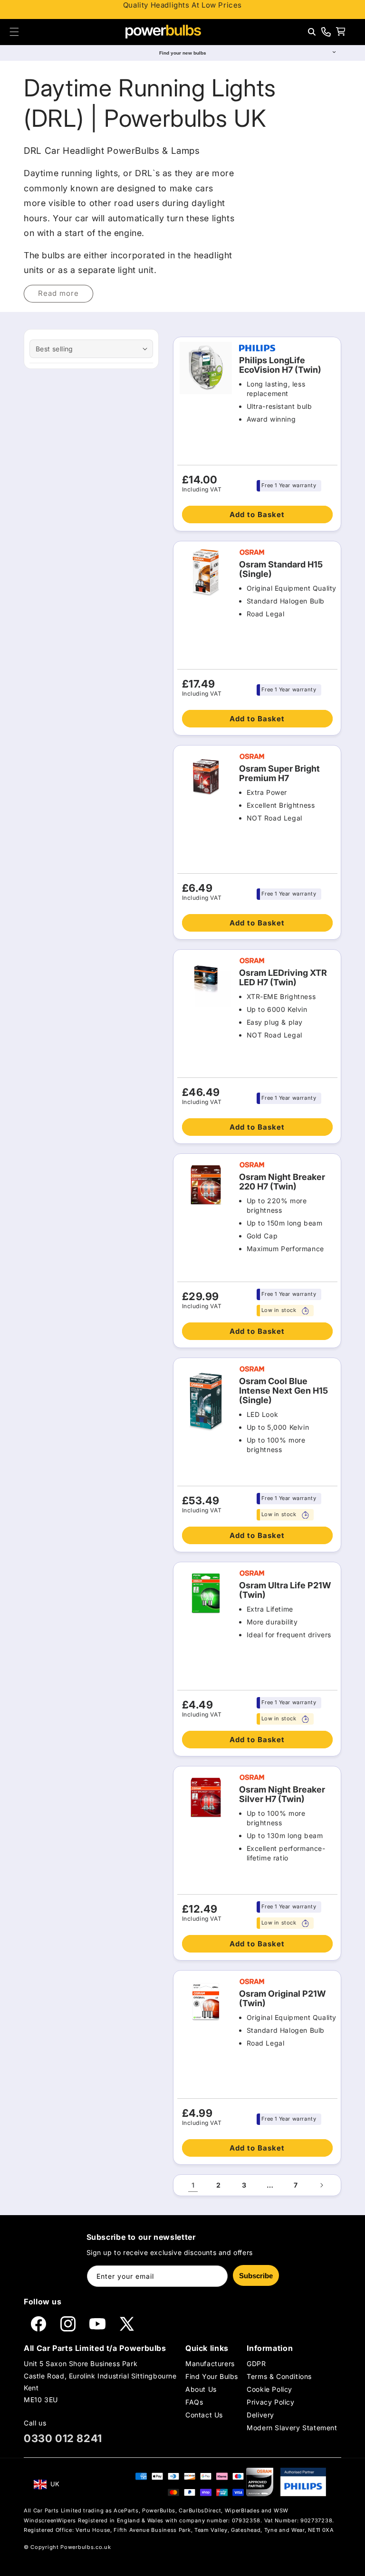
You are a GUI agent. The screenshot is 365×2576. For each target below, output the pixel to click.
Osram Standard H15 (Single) (281, 569)
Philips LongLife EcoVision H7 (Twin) (280, 365)
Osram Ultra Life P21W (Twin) (285, 1590)
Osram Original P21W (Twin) (283, 1999)
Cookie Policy (269, 2389)
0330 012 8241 (63, 2438)
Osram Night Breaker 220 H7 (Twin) (282, 1182)
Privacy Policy (270, 2402)
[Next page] (321, 2185)
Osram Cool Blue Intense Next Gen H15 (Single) (283, 1391)
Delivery (260, 2415)
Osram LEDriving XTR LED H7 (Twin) (283, 978)
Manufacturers (210, 2364)
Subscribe (256, 2276)
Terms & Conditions (279, 2376)
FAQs (194, 2402)
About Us (201, 2389)
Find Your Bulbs (212, 2376)
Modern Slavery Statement (292, 2428)
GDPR (256, 2364)
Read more (58, 293)
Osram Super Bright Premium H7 (279, 774)
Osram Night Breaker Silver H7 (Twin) (282, 1794)
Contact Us (204, 2415)
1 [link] (193, 2185)
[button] (14, 32)
